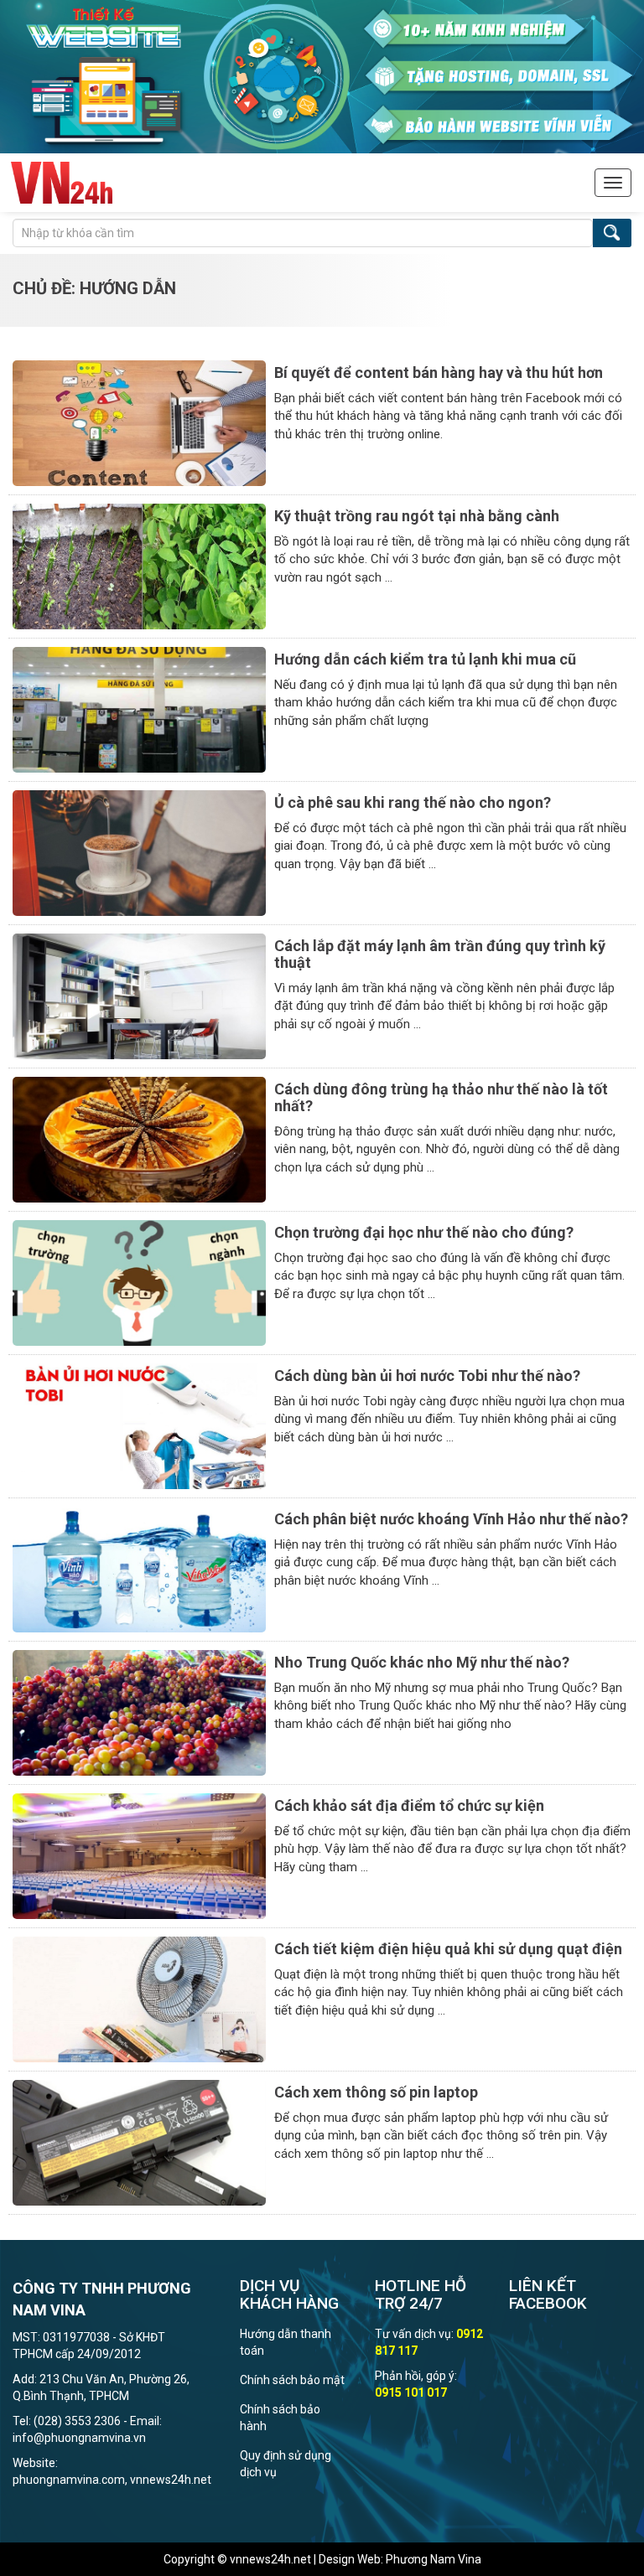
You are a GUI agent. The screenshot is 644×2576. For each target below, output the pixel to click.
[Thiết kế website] (322, 75)
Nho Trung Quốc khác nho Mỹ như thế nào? (422, 1662)
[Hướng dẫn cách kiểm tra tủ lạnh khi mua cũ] (139, 709)
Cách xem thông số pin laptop (376, 2092)
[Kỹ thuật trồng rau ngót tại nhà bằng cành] (139, 566)
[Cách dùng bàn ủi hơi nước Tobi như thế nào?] (139, 1425)
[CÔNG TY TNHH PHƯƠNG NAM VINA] (62, 183)
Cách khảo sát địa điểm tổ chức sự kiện (409, 1805)
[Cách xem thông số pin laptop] (139, 2142)
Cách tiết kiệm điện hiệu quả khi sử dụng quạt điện (448, 1949)
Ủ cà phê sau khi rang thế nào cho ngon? (413, 802)
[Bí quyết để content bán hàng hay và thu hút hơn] (139, 422)
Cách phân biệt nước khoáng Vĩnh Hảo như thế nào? (451, 1519)
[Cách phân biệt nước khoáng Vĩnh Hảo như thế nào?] (139, 1569)
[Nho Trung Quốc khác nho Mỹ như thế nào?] (139, 1712)
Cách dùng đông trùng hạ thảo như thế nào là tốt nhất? (441, 1097)
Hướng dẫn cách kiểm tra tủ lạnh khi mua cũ (425, 659)
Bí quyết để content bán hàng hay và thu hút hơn (439, 372)
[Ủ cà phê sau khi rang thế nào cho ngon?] (139, 852)
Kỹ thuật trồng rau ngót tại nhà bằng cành (417, 516)
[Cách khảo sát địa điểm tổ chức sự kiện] (139, 1855)
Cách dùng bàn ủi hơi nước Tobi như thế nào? (427, 1376)
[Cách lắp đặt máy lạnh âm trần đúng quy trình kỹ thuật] (139, 996)
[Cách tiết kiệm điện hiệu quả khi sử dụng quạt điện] (139, 1999)
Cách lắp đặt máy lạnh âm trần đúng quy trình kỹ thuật (440, 954)
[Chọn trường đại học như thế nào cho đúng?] (139, 1282)
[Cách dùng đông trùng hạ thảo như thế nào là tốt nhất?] (139, 1139)
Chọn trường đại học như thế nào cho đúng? (424, 1232)
